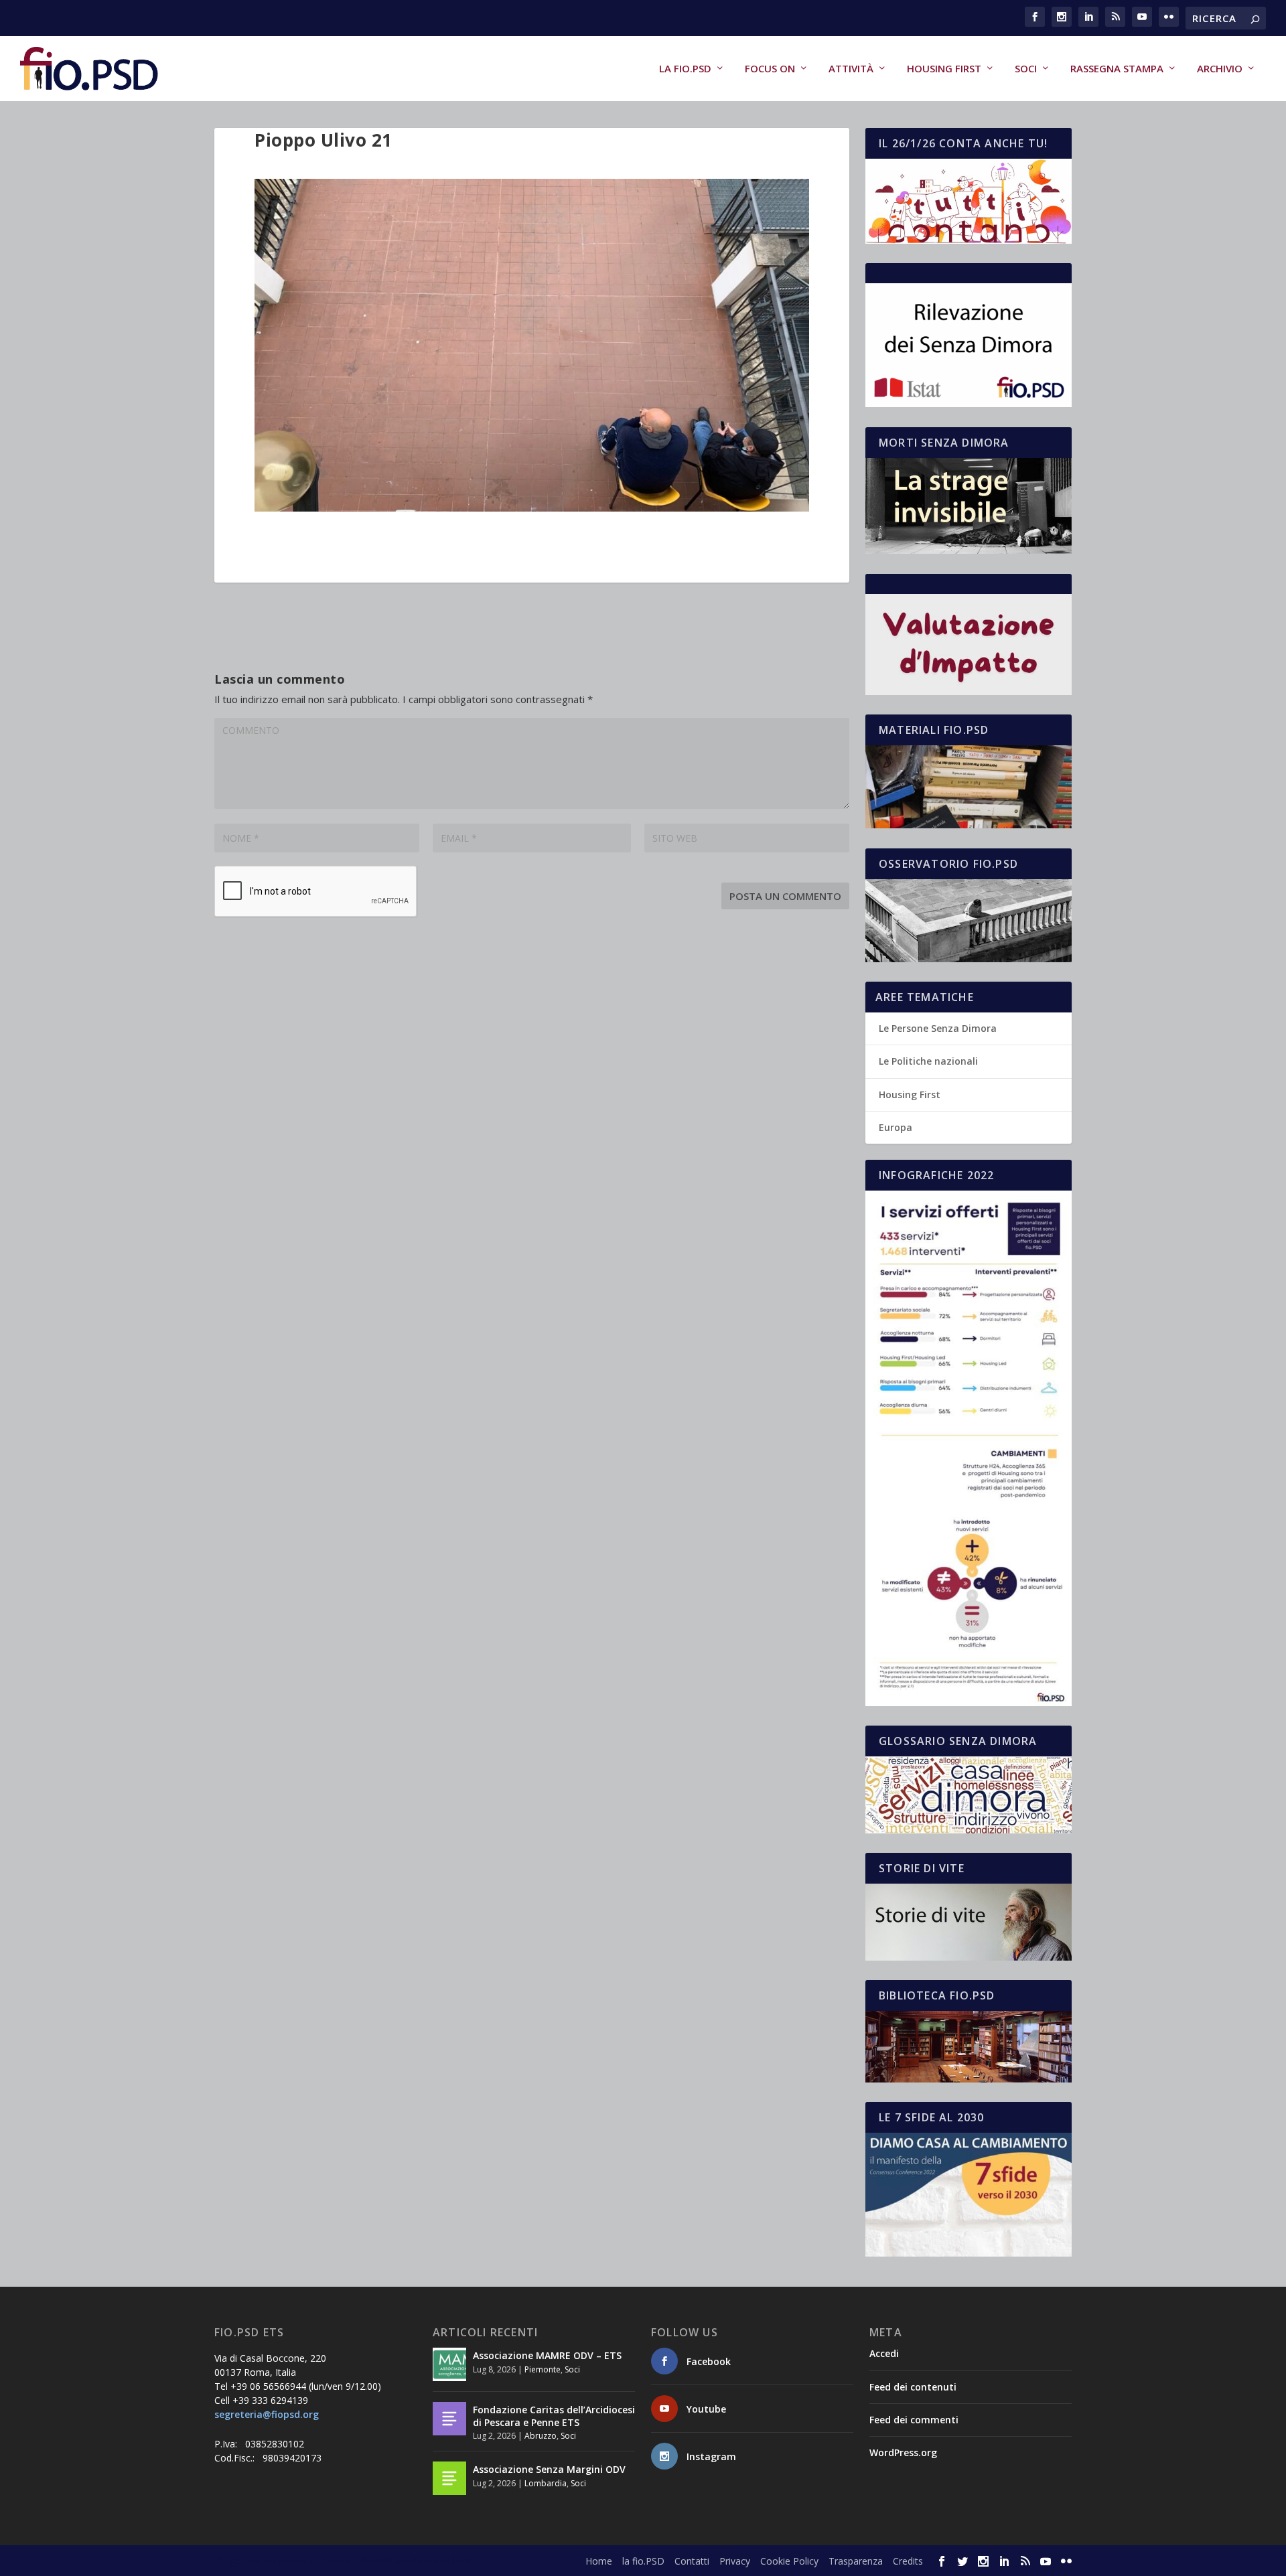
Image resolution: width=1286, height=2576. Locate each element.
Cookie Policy (789, 2561)
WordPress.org (903, 2452)
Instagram (711, 2456)
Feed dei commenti (914, 2420)
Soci (1026, 69)
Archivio (1220, 69)
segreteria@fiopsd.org (267, 2414)
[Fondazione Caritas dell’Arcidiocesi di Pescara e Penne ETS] (449, 2419)
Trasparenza (856, 2561)
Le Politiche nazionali (928, 1061)
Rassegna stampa (1117, 69)
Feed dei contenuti (913, 2387)
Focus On (770, 69)
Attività (851, 69)
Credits (908, 2561)
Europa (896, 1127)
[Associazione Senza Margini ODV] (449, 2478)
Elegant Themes (314, 2561)
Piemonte (543, 2369)
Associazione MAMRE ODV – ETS (547, 2355)
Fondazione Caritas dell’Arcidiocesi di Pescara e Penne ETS (554, 2416)
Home (599, 2561)
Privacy (735, 2561)
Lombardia (546, 2483)
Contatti (692, 2561)
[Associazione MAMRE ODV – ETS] (449, 2364)
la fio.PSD (685, 69)
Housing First (944, 69)
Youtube (706, 2409)
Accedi (884, 2353)
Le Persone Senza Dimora (938, 1028)
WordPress (449, 2561)
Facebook (709, 2361)
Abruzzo (541, 2436)
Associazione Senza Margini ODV (549, 2469)
